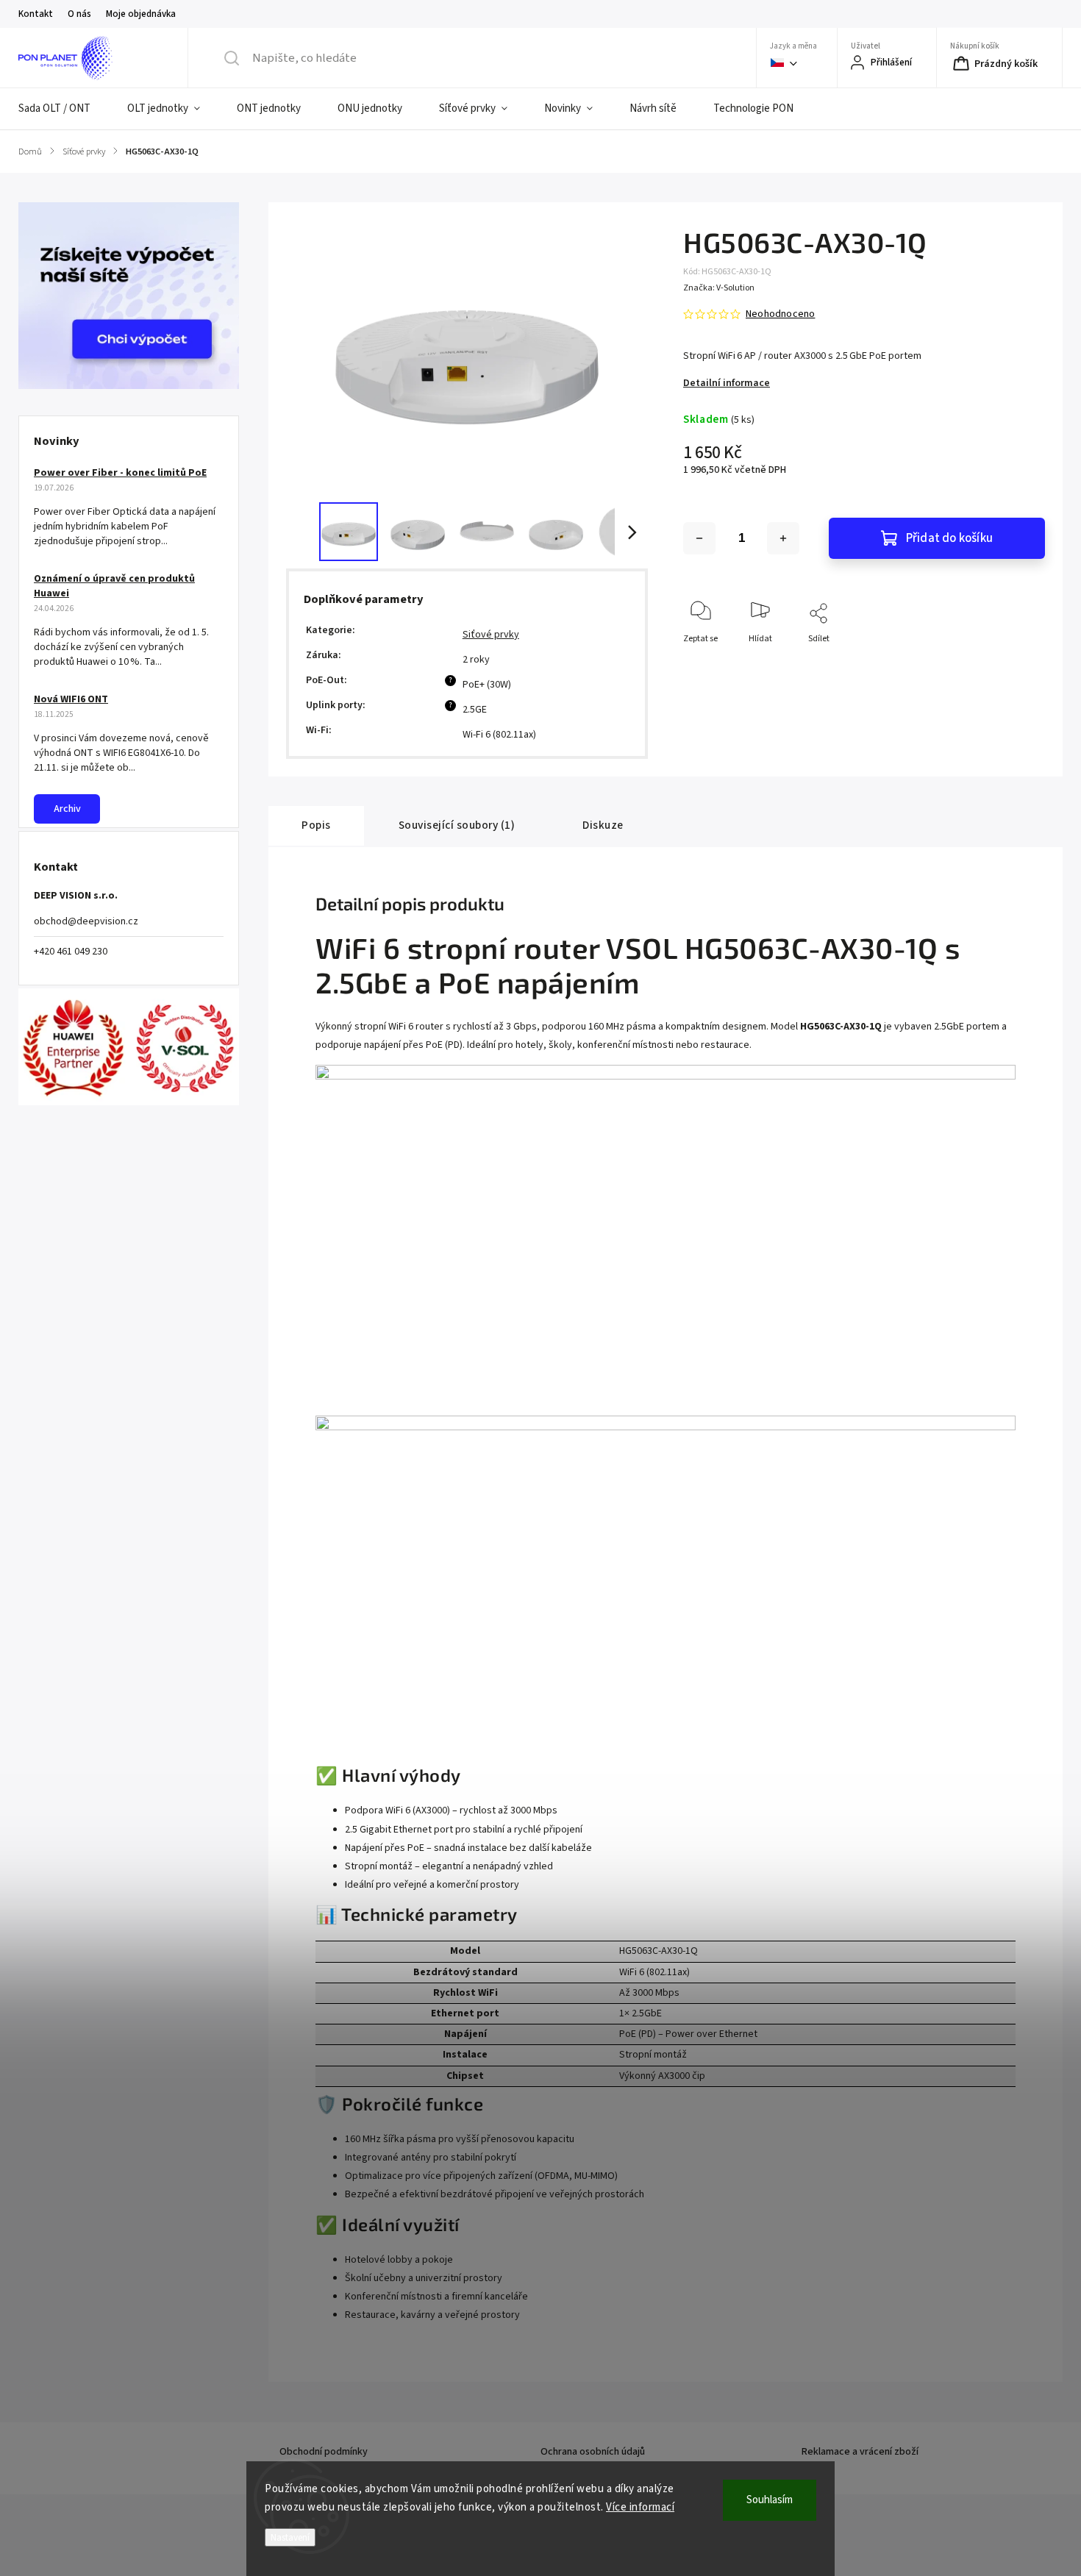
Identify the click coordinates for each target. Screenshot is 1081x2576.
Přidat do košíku (949, 538)
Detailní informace (727, 383)
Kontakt (36, 14)
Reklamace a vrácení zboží (860, 2452)
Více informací (640, 2507)
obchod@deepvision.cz (86, 921)
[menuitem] (64, 109)
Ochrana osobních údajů (593, 2452)
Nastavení (290, 2537)
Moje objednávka (141, 14)
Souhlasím (770, 2500)
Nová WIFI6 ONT (71, 699)
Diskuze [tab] (603, 825)
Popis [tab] (316, 825)
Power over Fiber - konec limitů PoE (120, 473)
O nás (79, 14)
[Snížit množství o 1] (699, 538)
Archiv (67, 809)
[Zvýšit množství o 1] (783, 538)
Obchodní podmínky (324, 2452)
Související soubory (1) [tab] (457, 825)
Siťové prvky (491, 635)
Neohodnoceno (780, 314)
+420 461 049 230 (71, 952)
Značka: (719, 288)
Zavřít (1021, 663)
